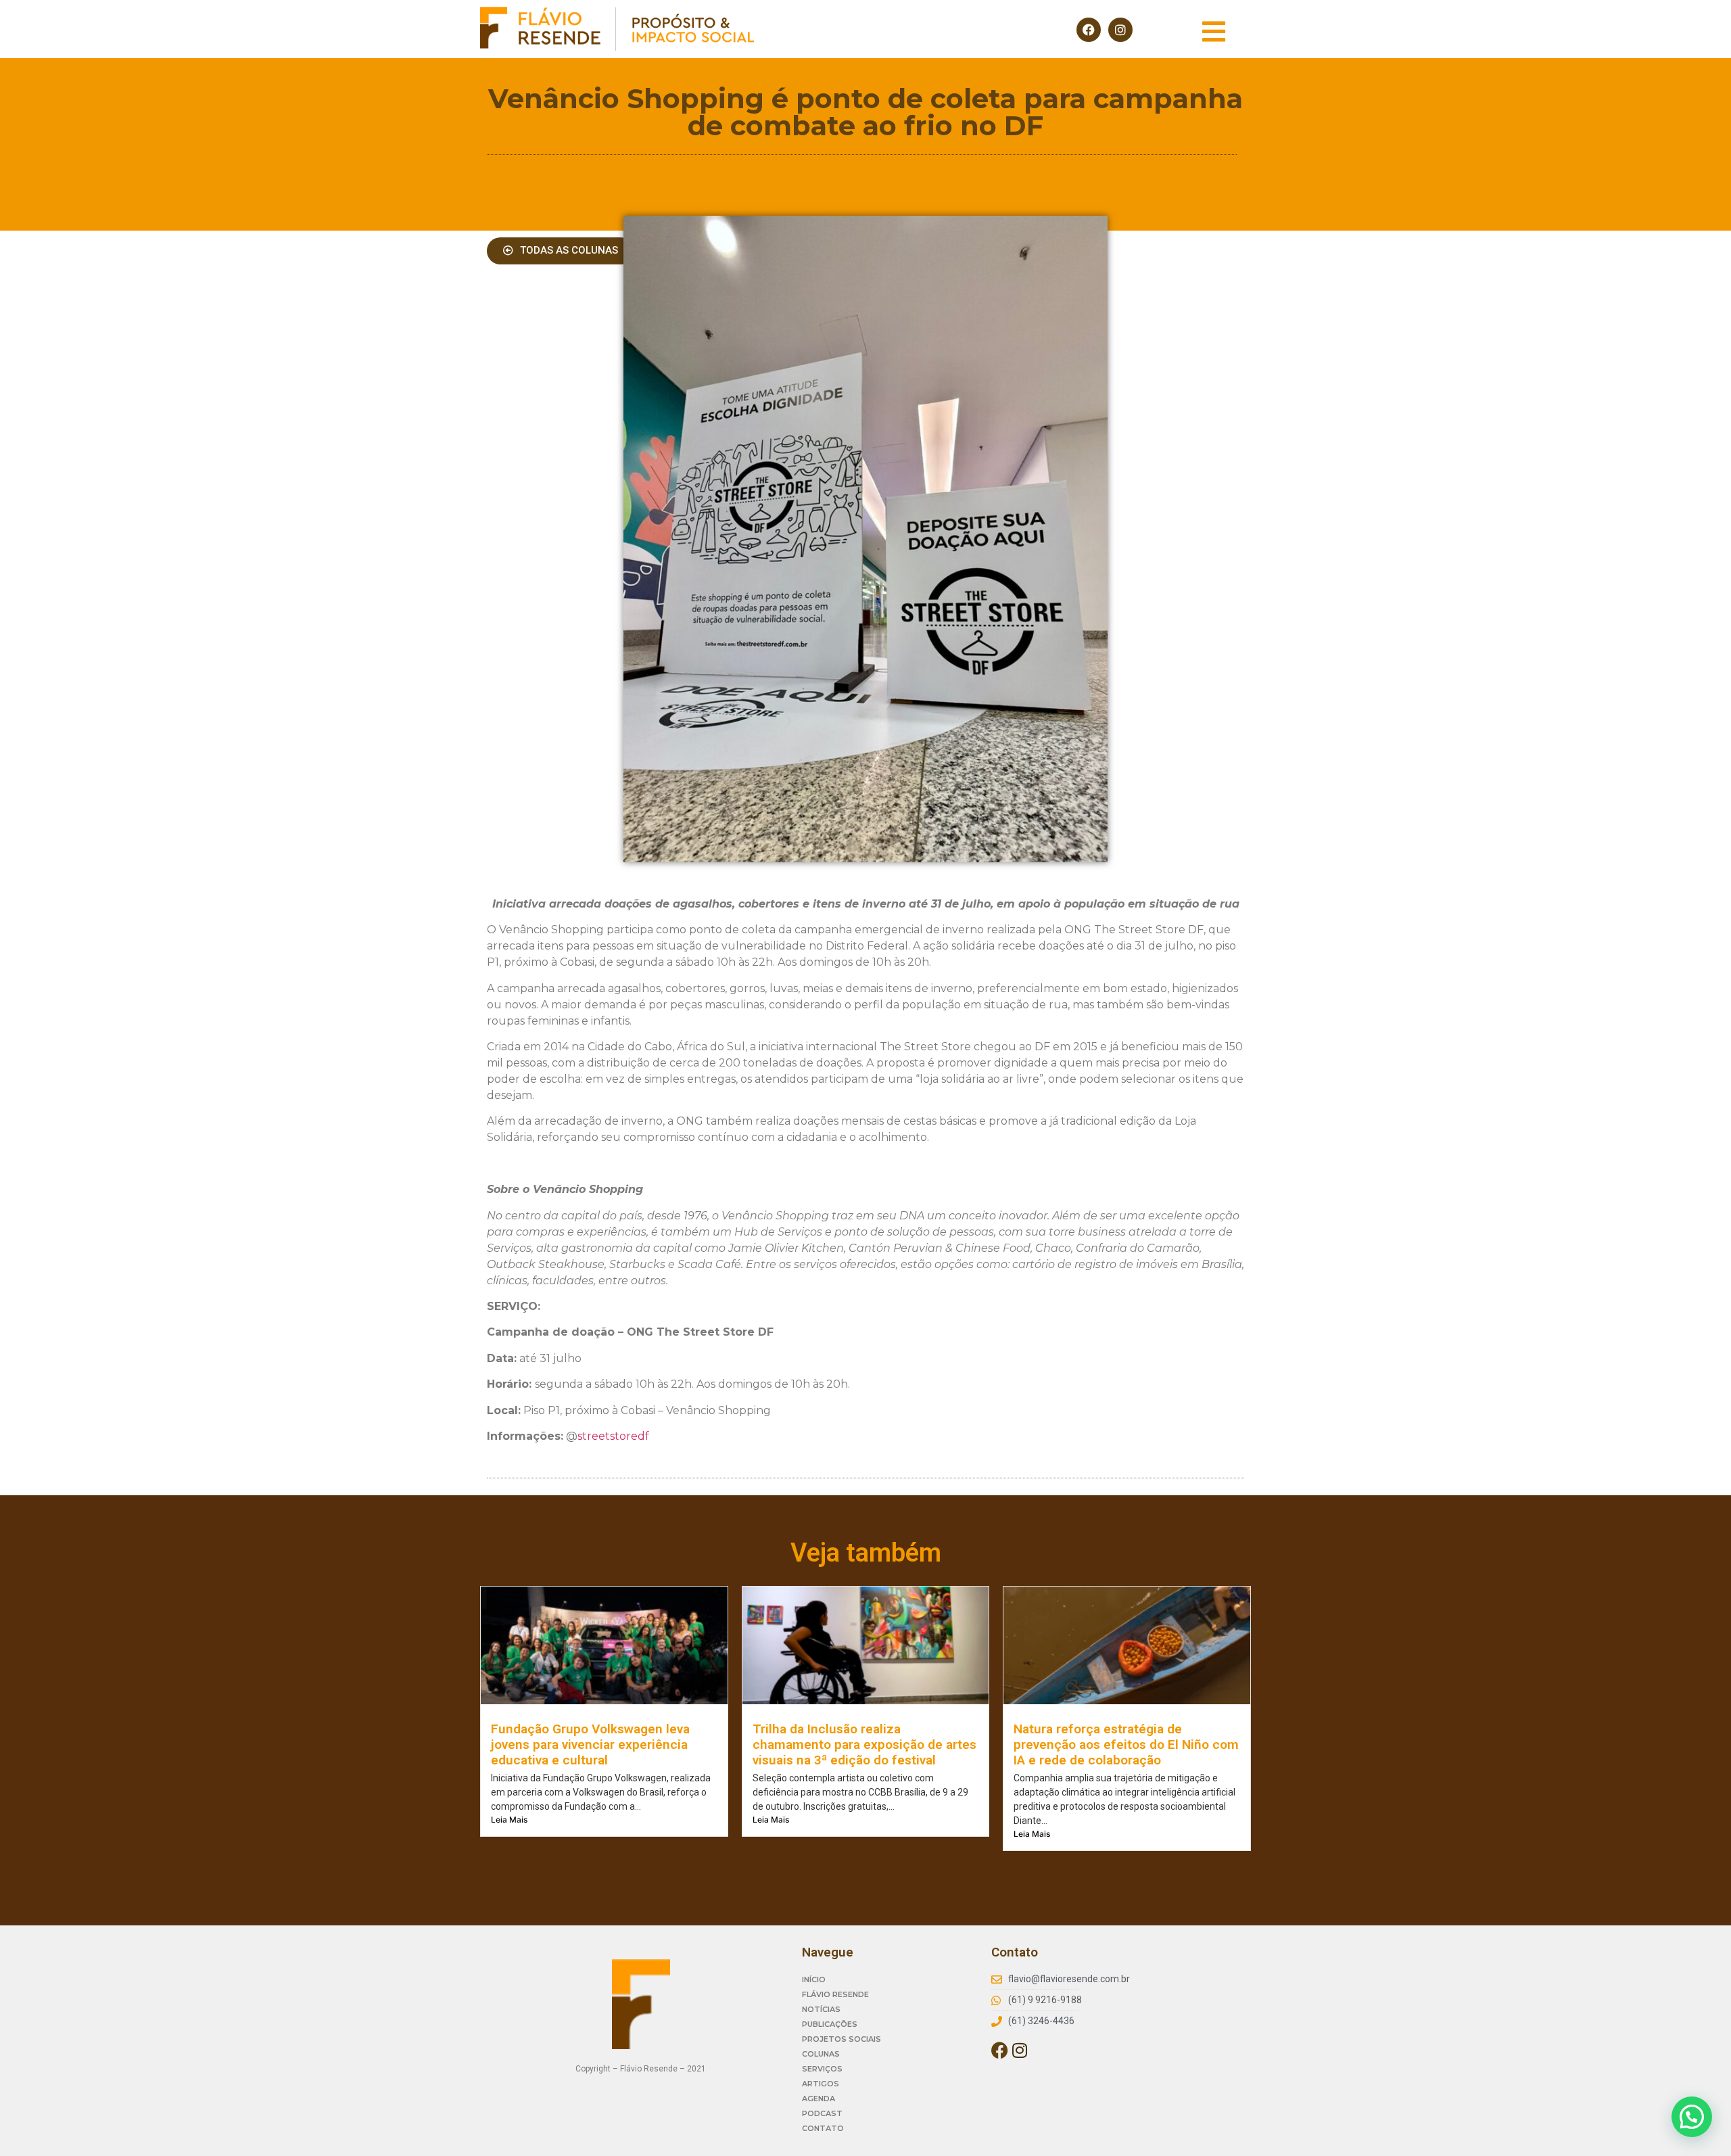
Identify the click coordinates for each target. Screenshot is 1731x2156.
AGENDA (819, 2099)
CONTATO (823, 2128)
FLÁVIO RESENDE (835, 1994)
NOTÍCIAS (821, 2009)
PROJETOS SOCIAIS (841, 2039)
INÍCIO (814, 1979)
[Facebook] (1089, 30)
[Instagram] (1120, 30)
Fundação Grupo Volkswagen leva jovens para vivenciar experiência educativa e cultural (590, 1744)
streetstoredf (613, 1436)
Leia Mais (509, 1820)
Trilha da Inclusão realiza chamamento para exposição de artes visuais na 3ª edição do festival (864, 1744)
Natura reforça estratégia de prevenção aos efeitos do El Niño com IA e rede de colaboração (1126, 1744)
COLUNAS (821, 2054)
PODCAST (822, 2113)
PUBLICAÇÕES (830, 2024)
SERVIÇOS (822, 2069)
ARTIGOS (821, 2084)
